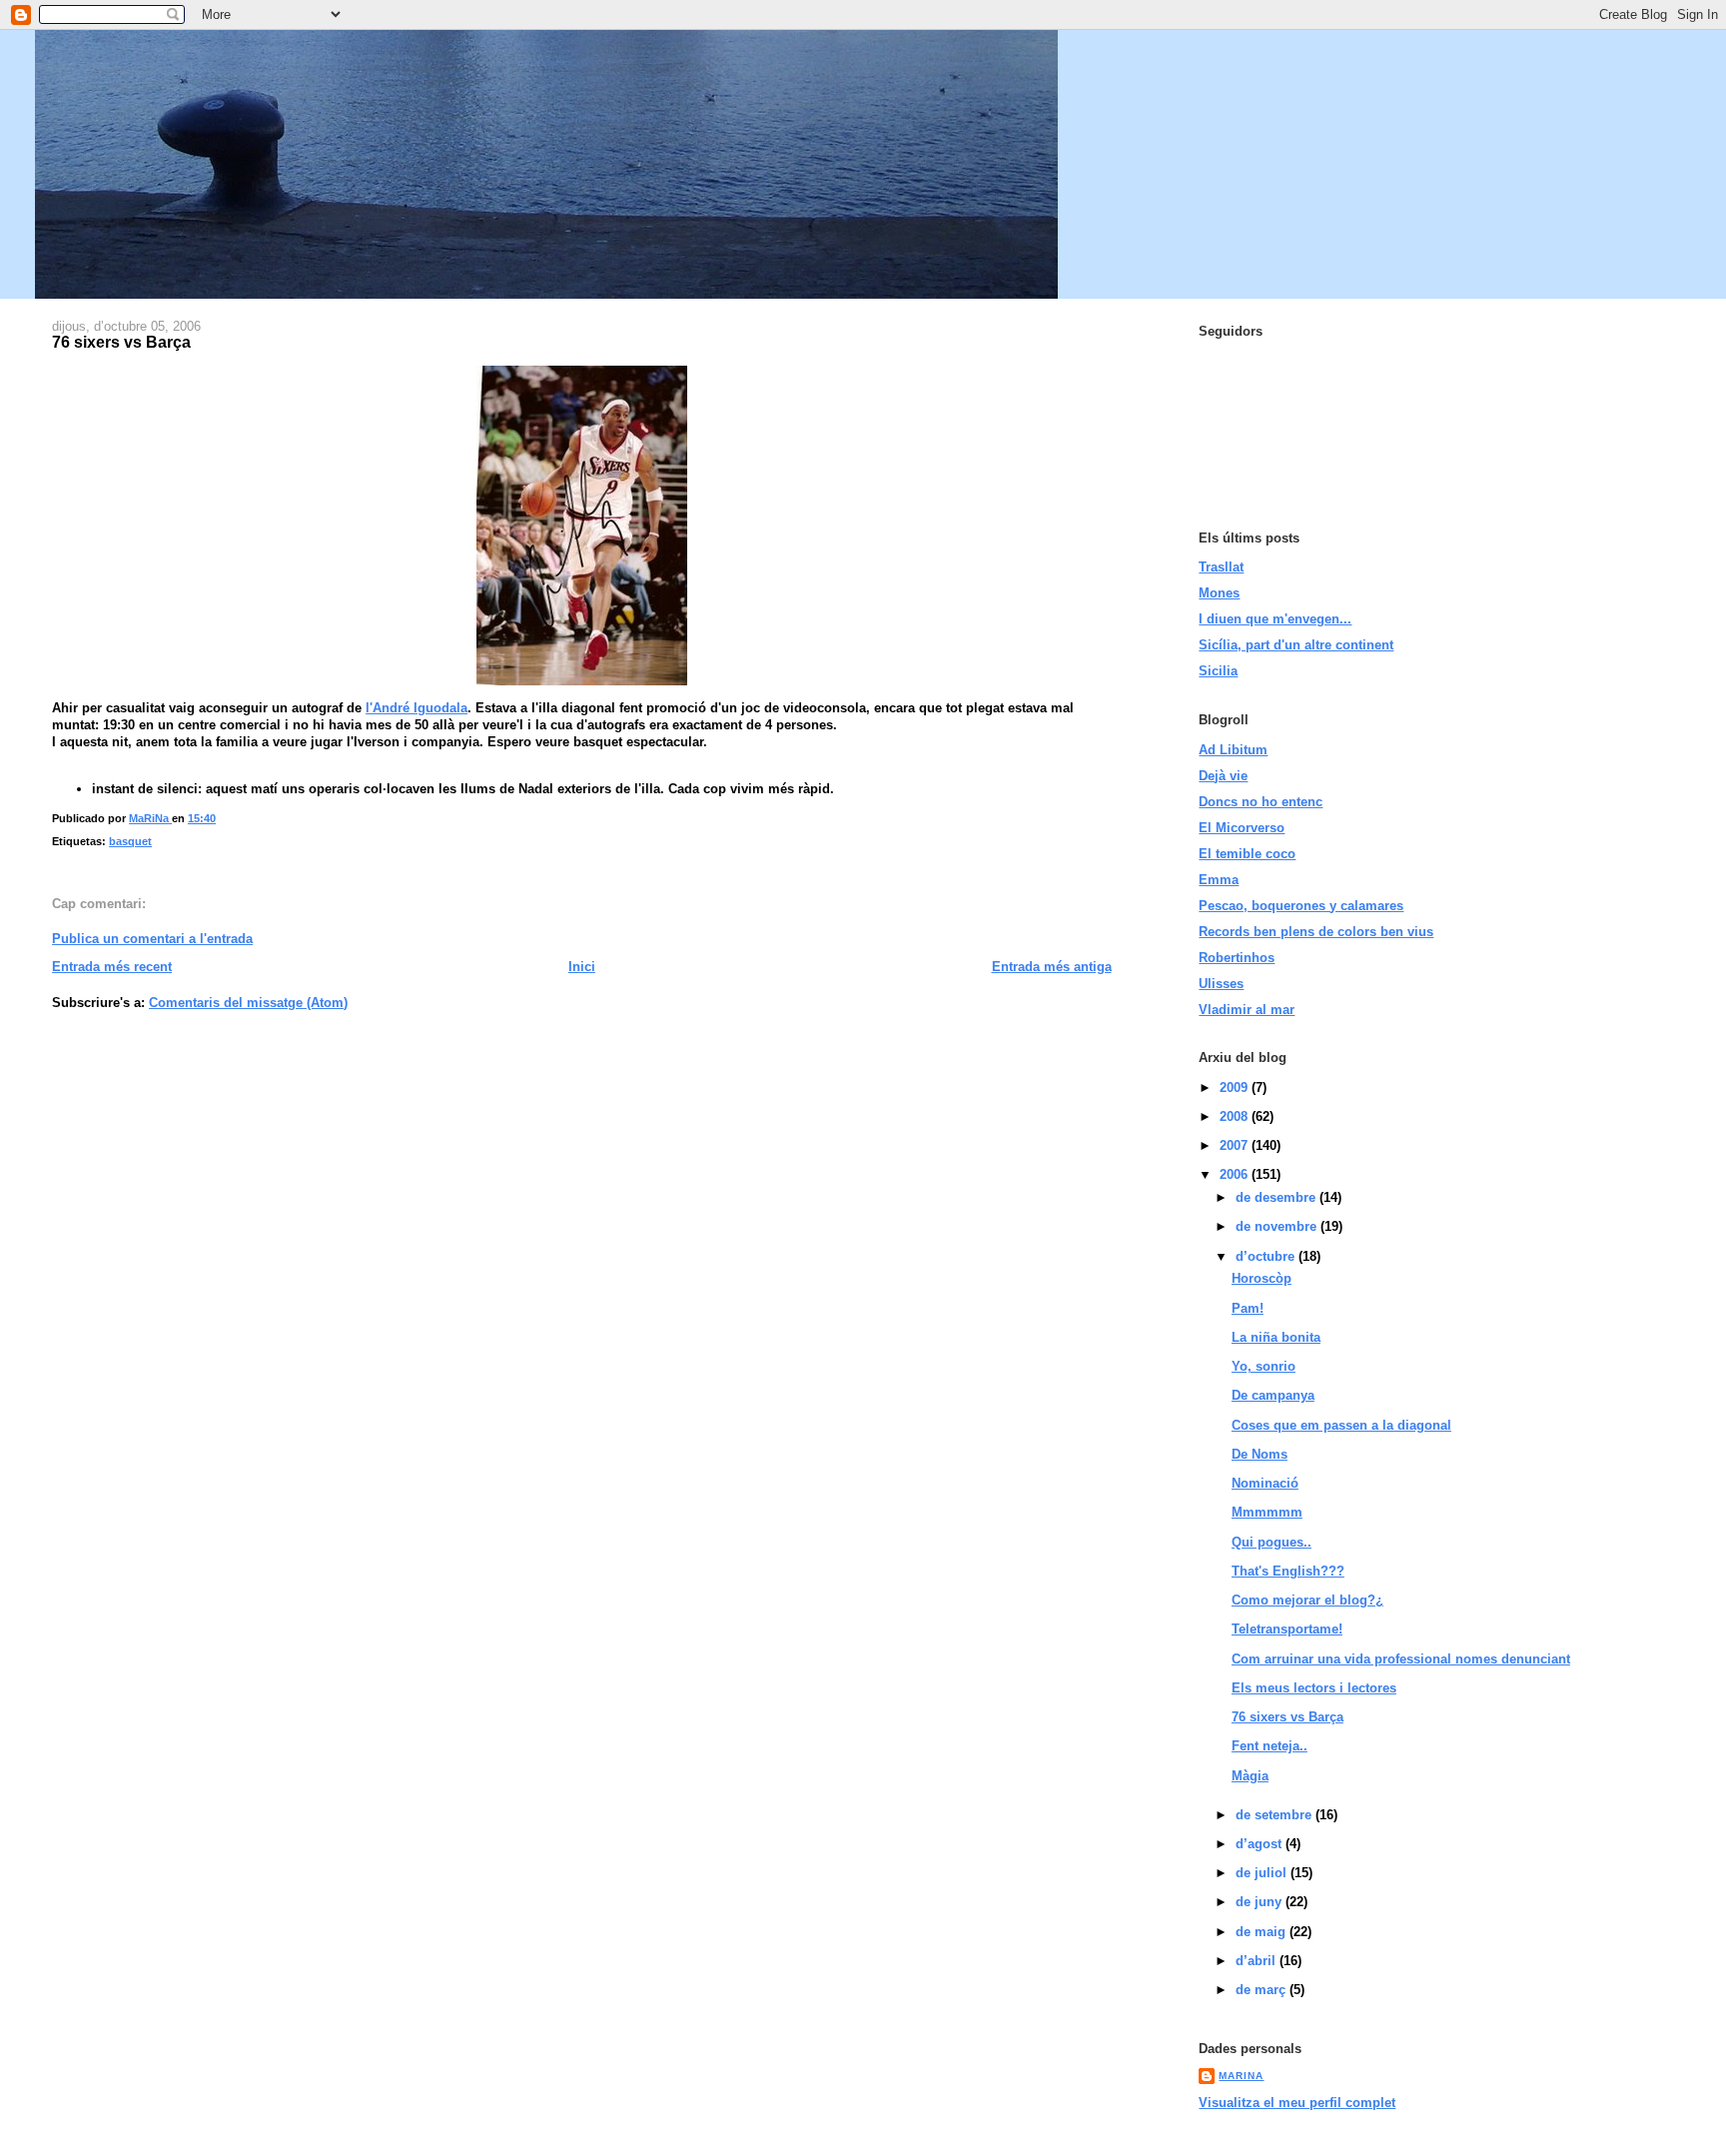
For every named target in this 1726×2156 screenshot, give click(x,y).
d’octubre (1267, 1256)
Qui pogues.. (1272, 1542)
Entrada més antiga (1052, 967)
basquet (130, 841)
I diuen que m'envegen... (1275, 619)
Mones (1219, 593)
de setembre (1276, 1815)
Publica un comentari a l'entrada (152, 939)
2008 (1236, 1116)
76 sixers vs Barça (1288, 1717)
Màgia (1250, 1776)
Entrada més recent (112, 967)
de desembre (1278, 1197)
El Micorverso (1242, 828)
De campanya (1273, 1395)
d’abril (1258, 1961)
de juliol (1263, 1873)
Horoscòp (1262, 1278)
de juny (1261, 1902)
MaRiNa (1241, 2076)
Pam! (1248, 1308)
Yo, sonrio (1264, 1366)
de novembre (1278, 1226)
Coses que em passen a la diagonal (1341, 1425)
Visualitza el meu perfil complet (1297, 2103)
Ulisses (1221, 984)
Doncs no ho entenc (1261, 802)
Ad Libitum (1233, 750)
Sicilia (1218, 671)
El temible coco (1247, 854)
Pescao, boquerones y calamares (1301, 906)
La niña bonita (1276, 1337)
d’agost (1261, 1844)
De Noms (1260, 1454)
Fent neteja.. (1270, 1746)
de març (1263, 1990)
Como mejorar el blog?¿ (1307, 1600)
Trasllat (1221, 567)
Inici (582, 967)
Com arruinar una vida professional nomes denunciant (1401, 1659)
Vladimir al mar (1247, 1010)
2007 (1236, 1145)
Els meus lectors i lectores (1314, 1688)
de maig (1263, 1932)
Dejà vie (1223, 776)
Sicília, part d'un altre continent (1296, 645)
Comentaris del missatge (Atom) (248, 1003)
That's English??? (1288, 1571)
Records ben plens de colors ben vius (1316, 932)
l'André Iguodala (417, 708)
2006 (1236, 1174)
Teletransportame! (1287, 1629)
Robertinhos (1237, 958)
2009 (1236, 1087)
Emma (1219, 880)
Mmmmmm (1267, 1512)
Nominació (1265, 1483)
